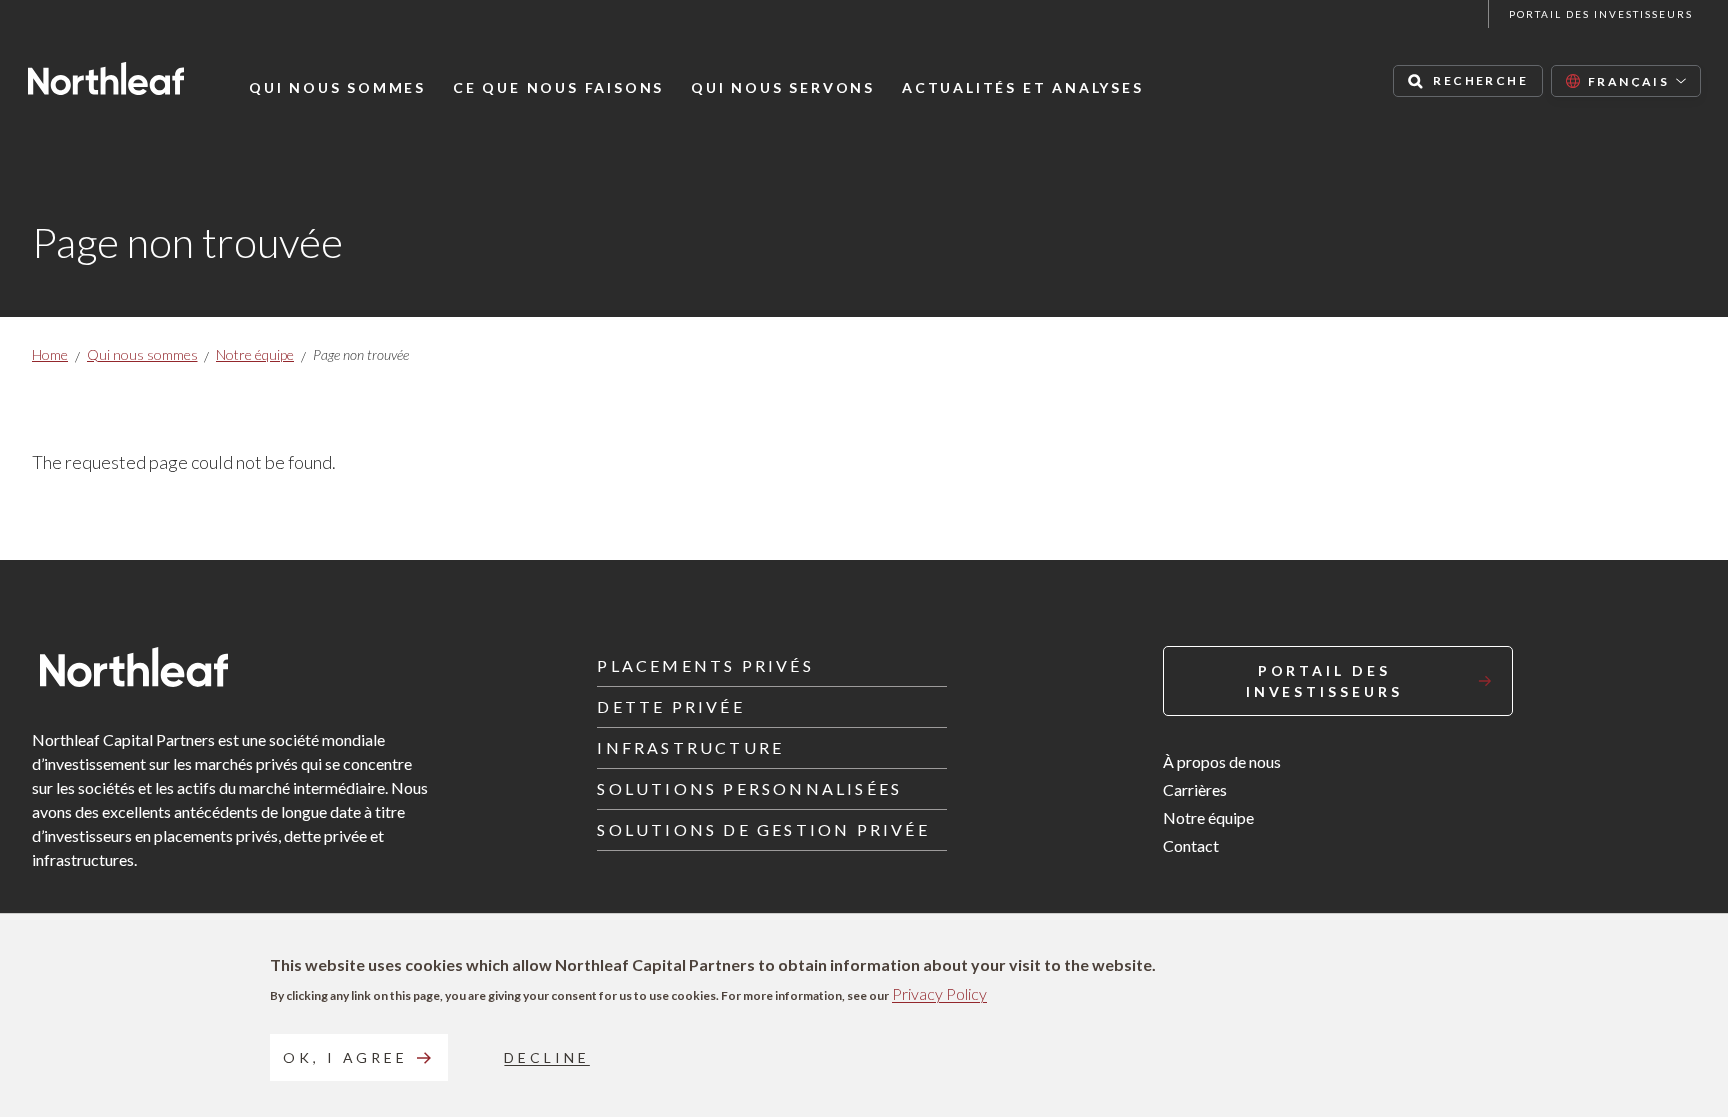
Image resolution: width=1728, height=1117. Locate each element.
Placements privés (705, 665)
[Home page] (106, 78)
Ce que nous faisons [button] (558, 88)
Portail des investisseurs (1601, 14)
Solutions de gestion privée (763, 829)
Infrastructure (690, 747)
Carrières (1195, 789)
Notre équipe (255, 354)
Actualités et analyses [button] (1023, 88)
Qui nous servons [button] (783, 88)
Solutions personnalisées (749, 788)
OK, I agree (345, 1057)
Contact (1191, 845)
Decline (546, 1057)
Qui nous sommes (142, 354)
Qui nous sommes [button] (337, 88)
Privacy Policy (939, 993)
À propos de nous (1222, 761)
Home (50, 354)
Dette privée (670, 706)
